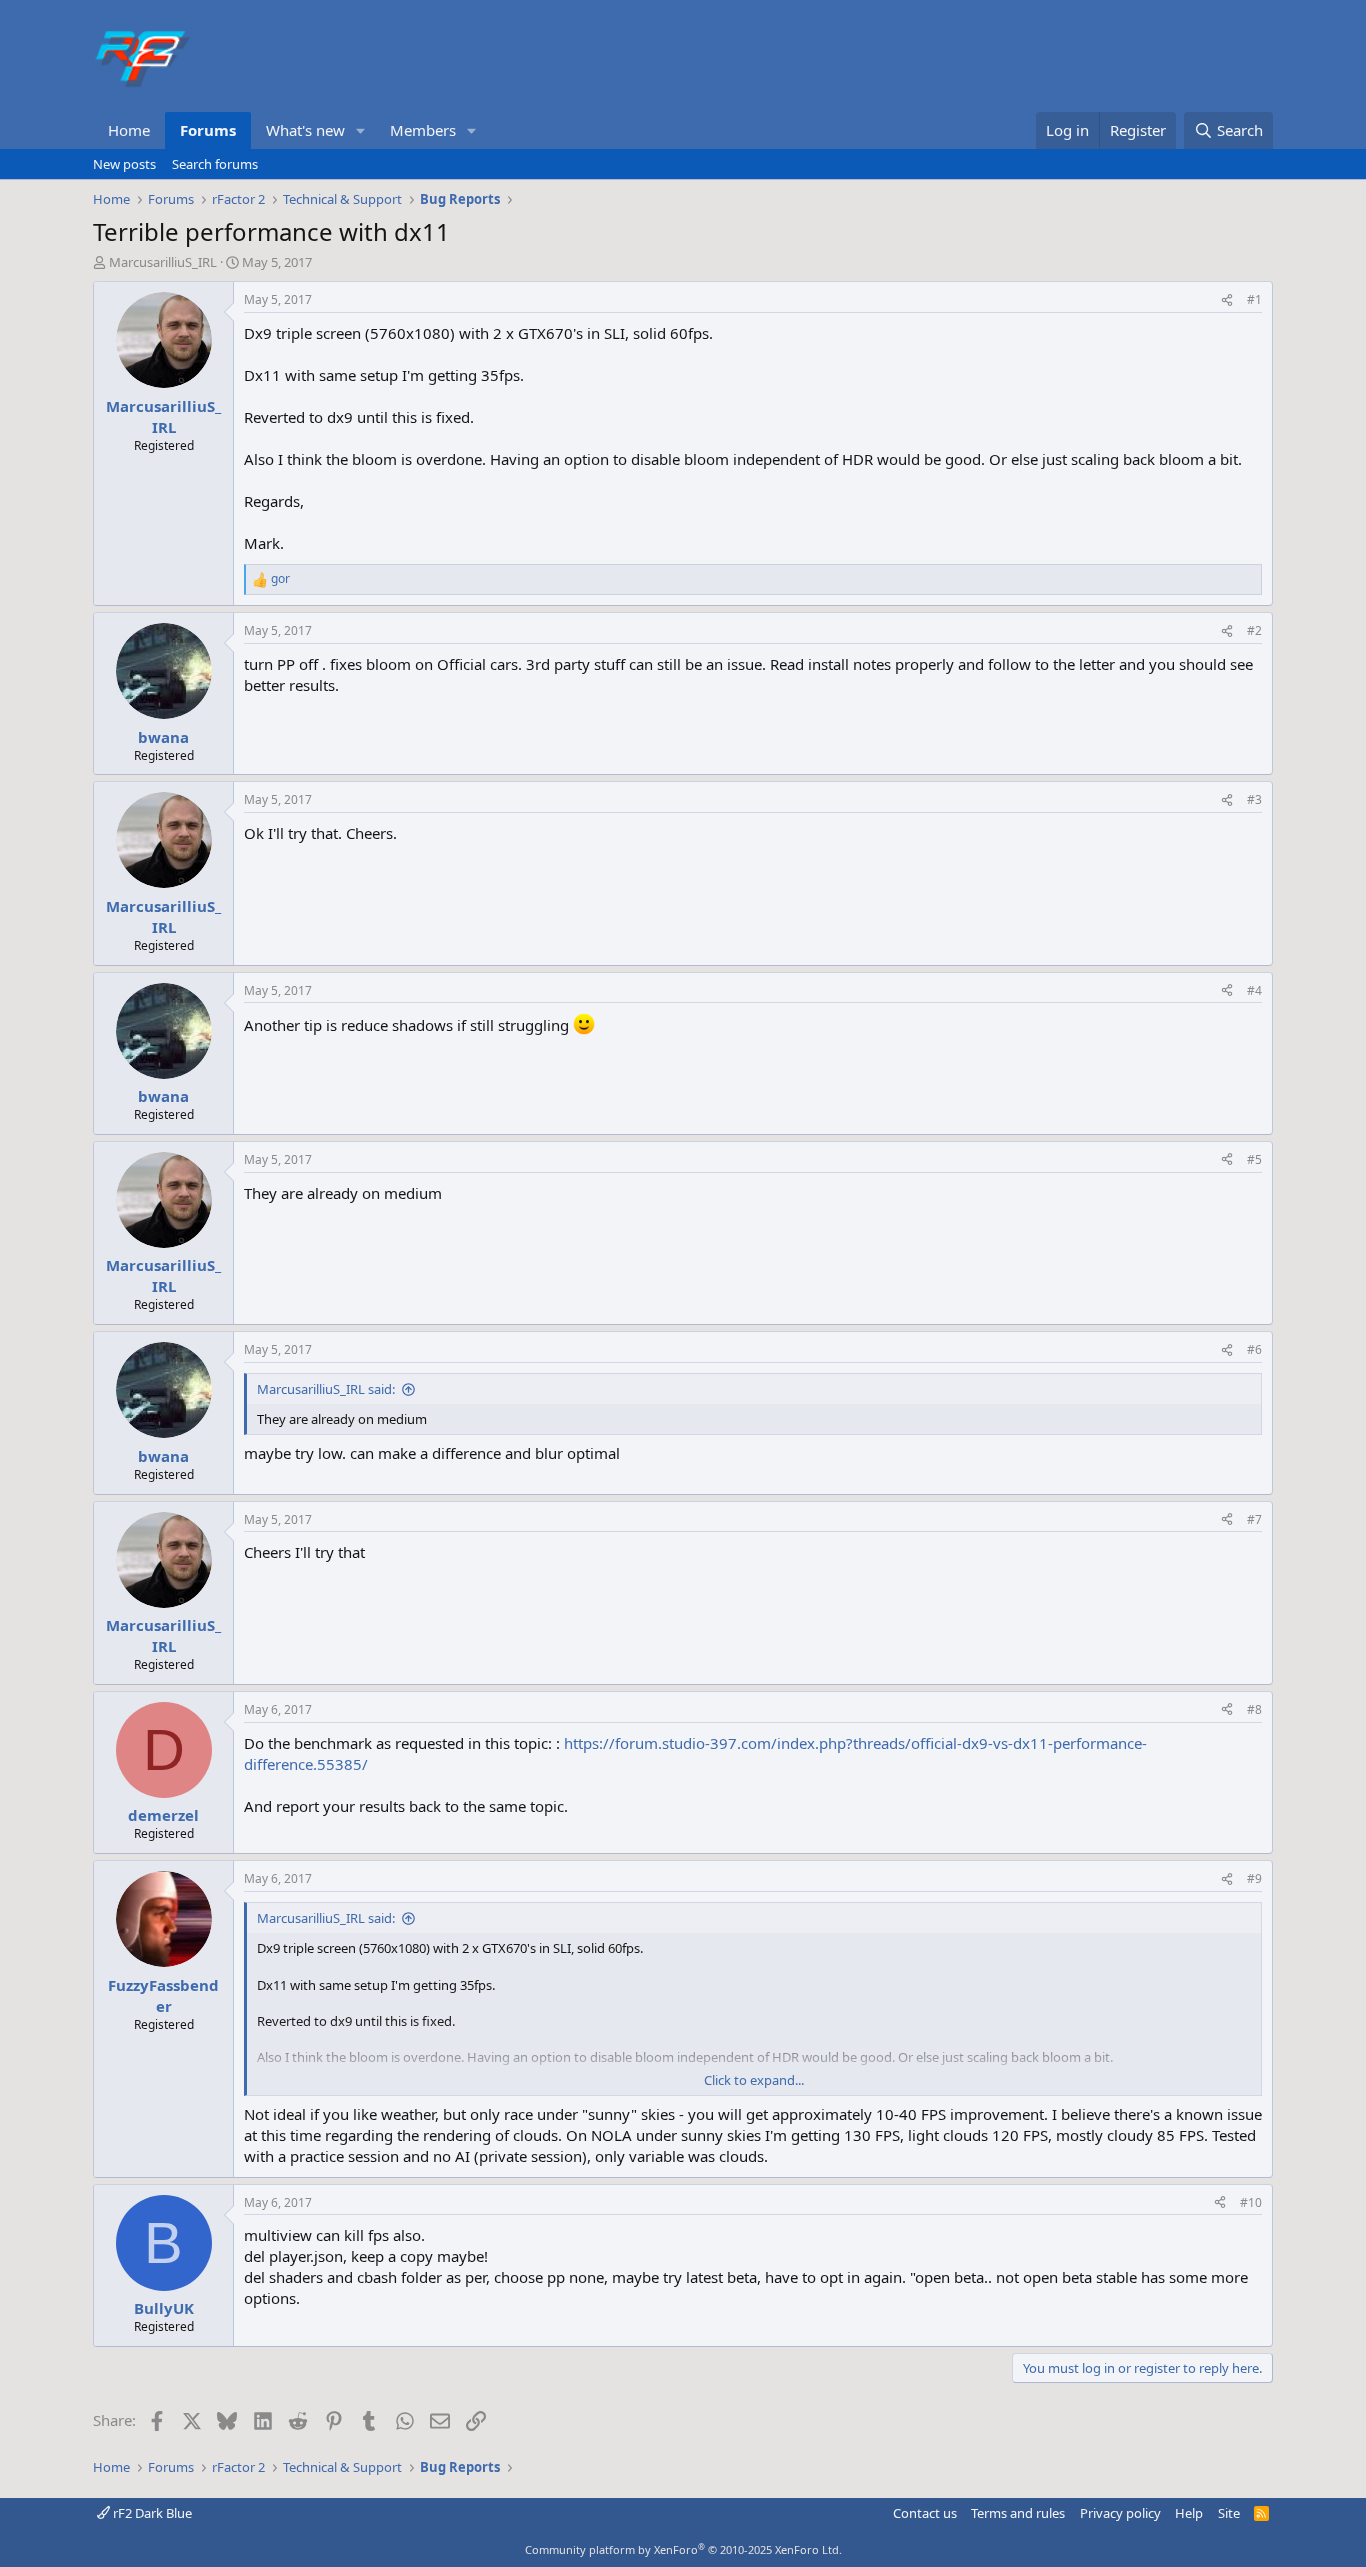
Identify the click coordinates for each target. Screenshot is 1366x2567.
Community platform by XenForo (683, 2549)
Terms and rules (1018, 2513)
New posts (124, 164)
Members (423, 130)
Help (1189, 2513)
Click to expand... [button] (754, 2080)
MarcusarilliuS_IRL (163, 262)
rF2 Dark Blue (151, 2513)
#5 (1254, 1159)
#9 (1254, 1878)
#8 (1254, 1709)
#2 (1254, 630)
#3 (1254, 799)
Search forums (215, 164)
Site (1229, 2513)
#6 (1254, 1349)
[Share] (1227, 300)
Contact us (925, 2513)
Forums (208, 130)
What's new (305, 130)
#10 (1251, 2202)
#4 (1254, 990)
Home (129, 130)
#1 (1254, 299)
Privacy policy (1120, 2513)
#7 (1254, 1519)
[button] (361, 130)
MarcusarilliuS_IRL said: (326, 1389)
